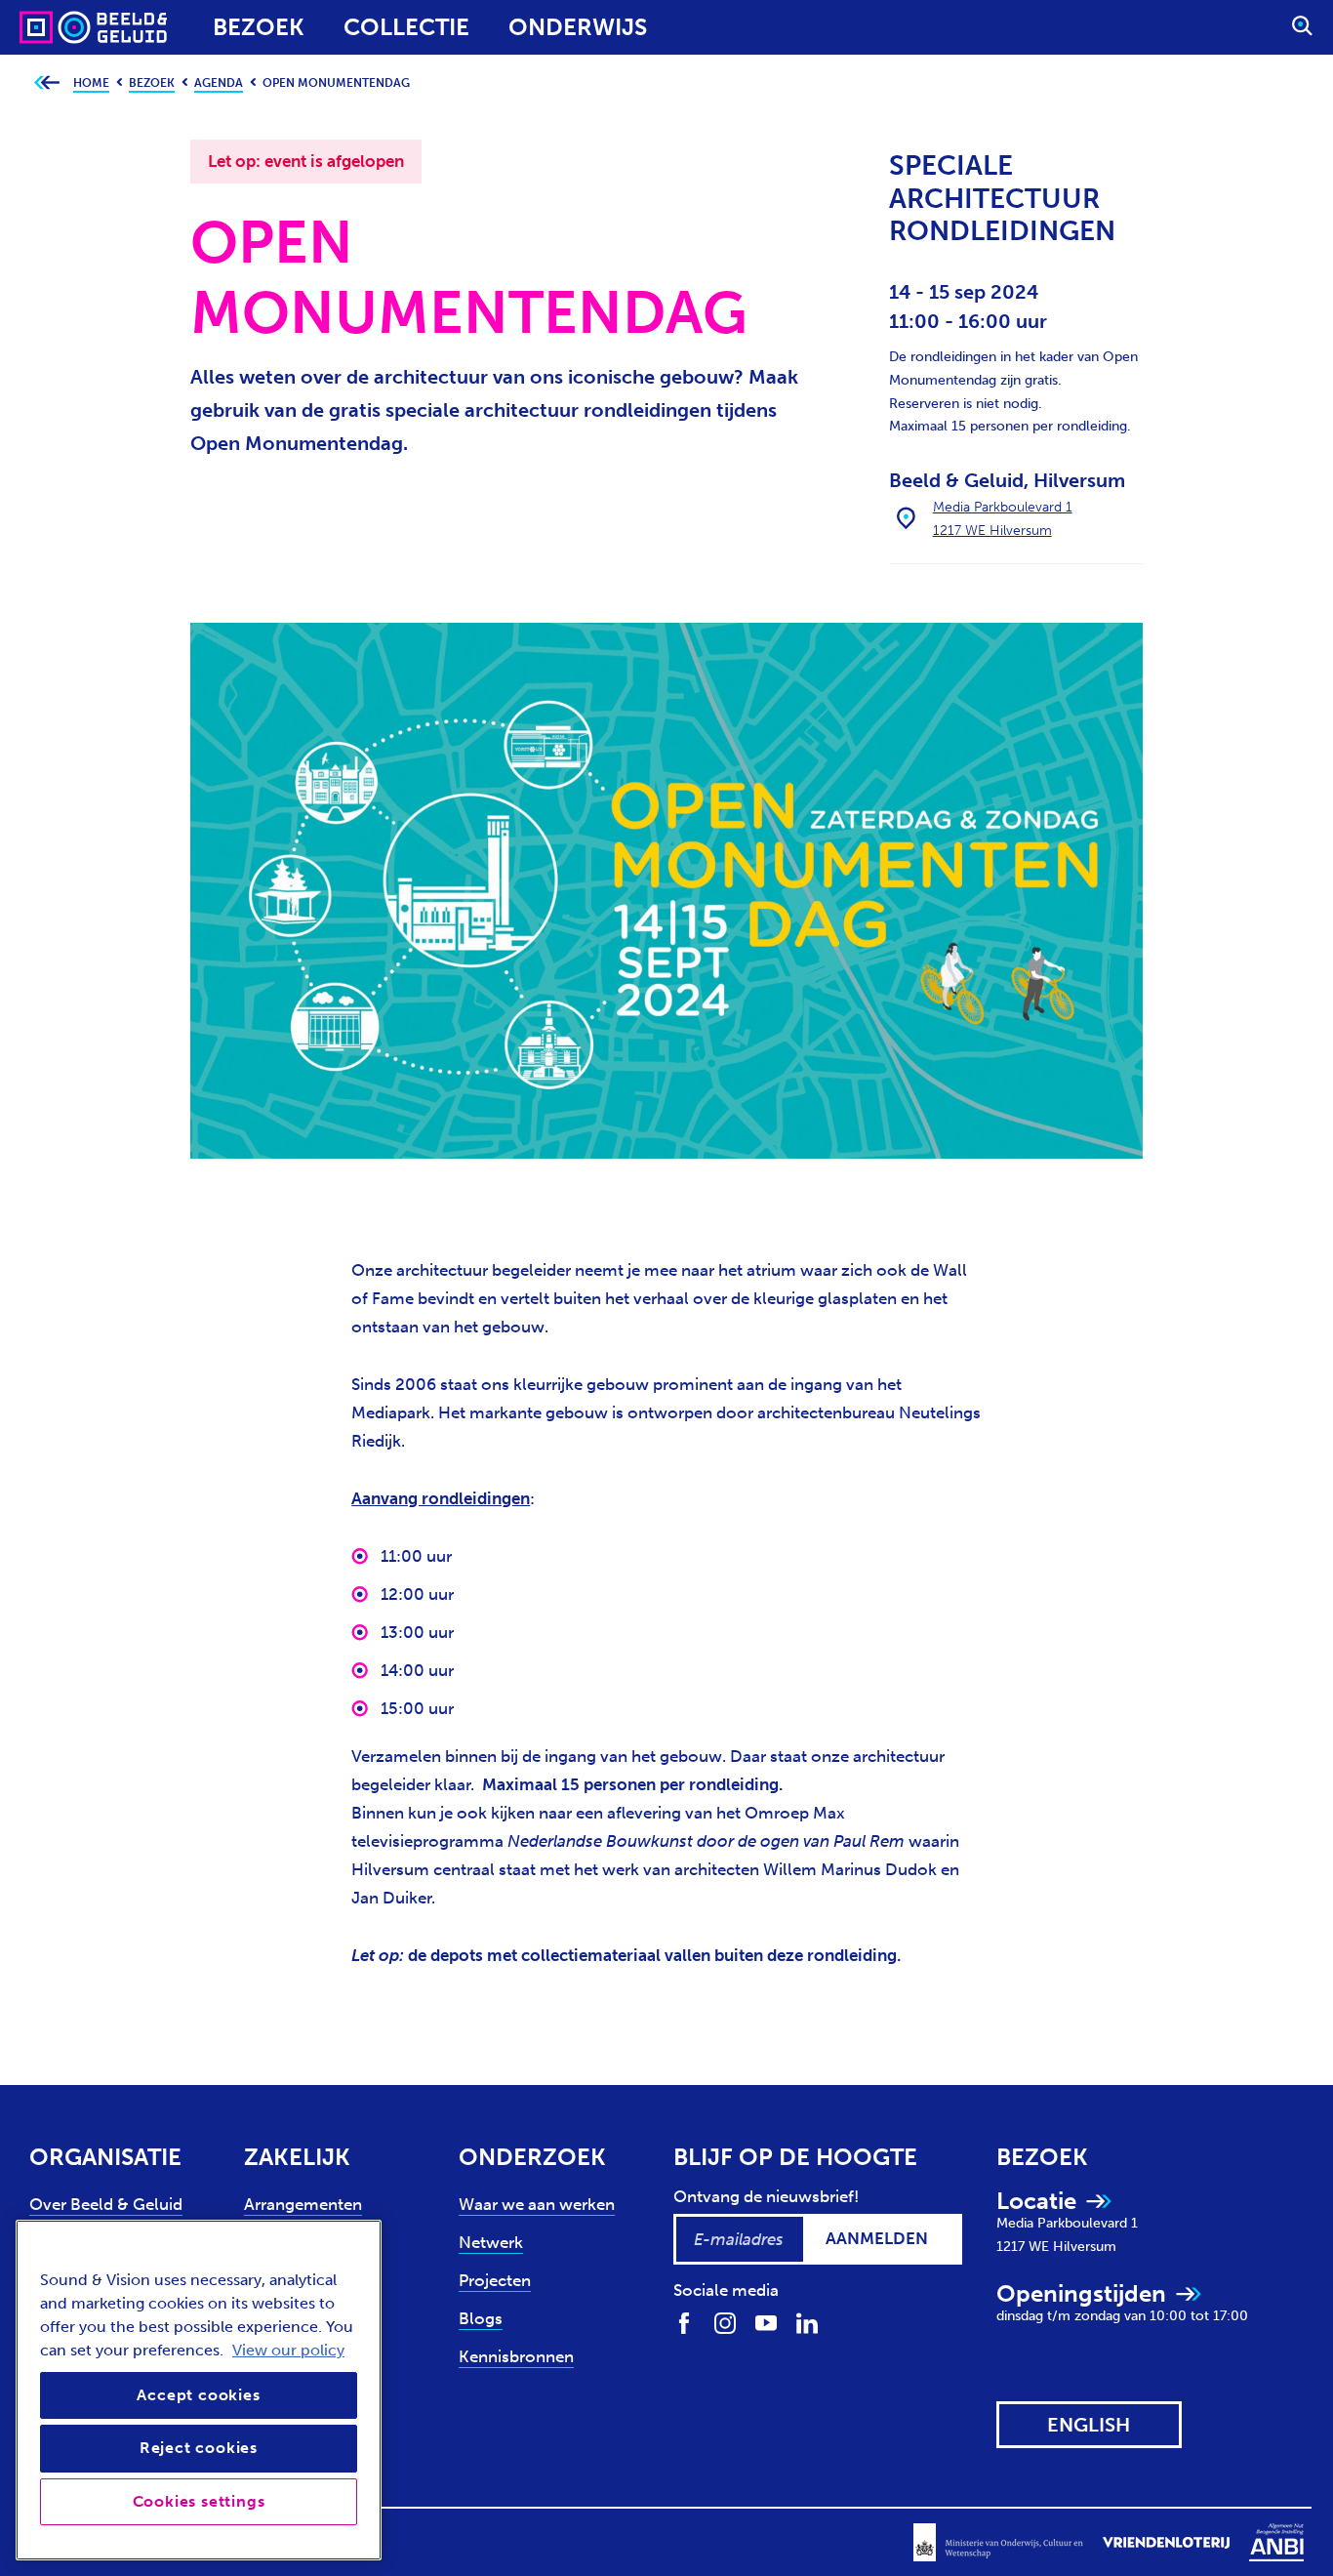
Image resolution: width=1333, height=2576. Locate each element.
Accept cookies (198, 2395)
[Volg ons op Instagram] (725, 2322)
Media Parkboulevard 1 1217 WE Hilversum (1003, 519)
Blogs (481, 2318)
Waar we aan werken (537, 2204)
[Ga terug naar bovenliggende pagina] (46, 83)
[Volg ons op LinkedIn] (807, 2322)
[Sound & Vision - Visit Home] (56, 27)
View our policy (288, 2350)
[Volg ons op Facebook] (684, 2322)
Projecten (495, 2280)
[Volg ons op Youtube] (766, 2322)
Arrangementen (303, 2204)
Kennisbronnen (516, 2356)
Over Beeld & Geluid (106, 2204)
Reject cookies (199, 2448)
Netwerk (491, 2242)
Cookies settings (199, 2501)
